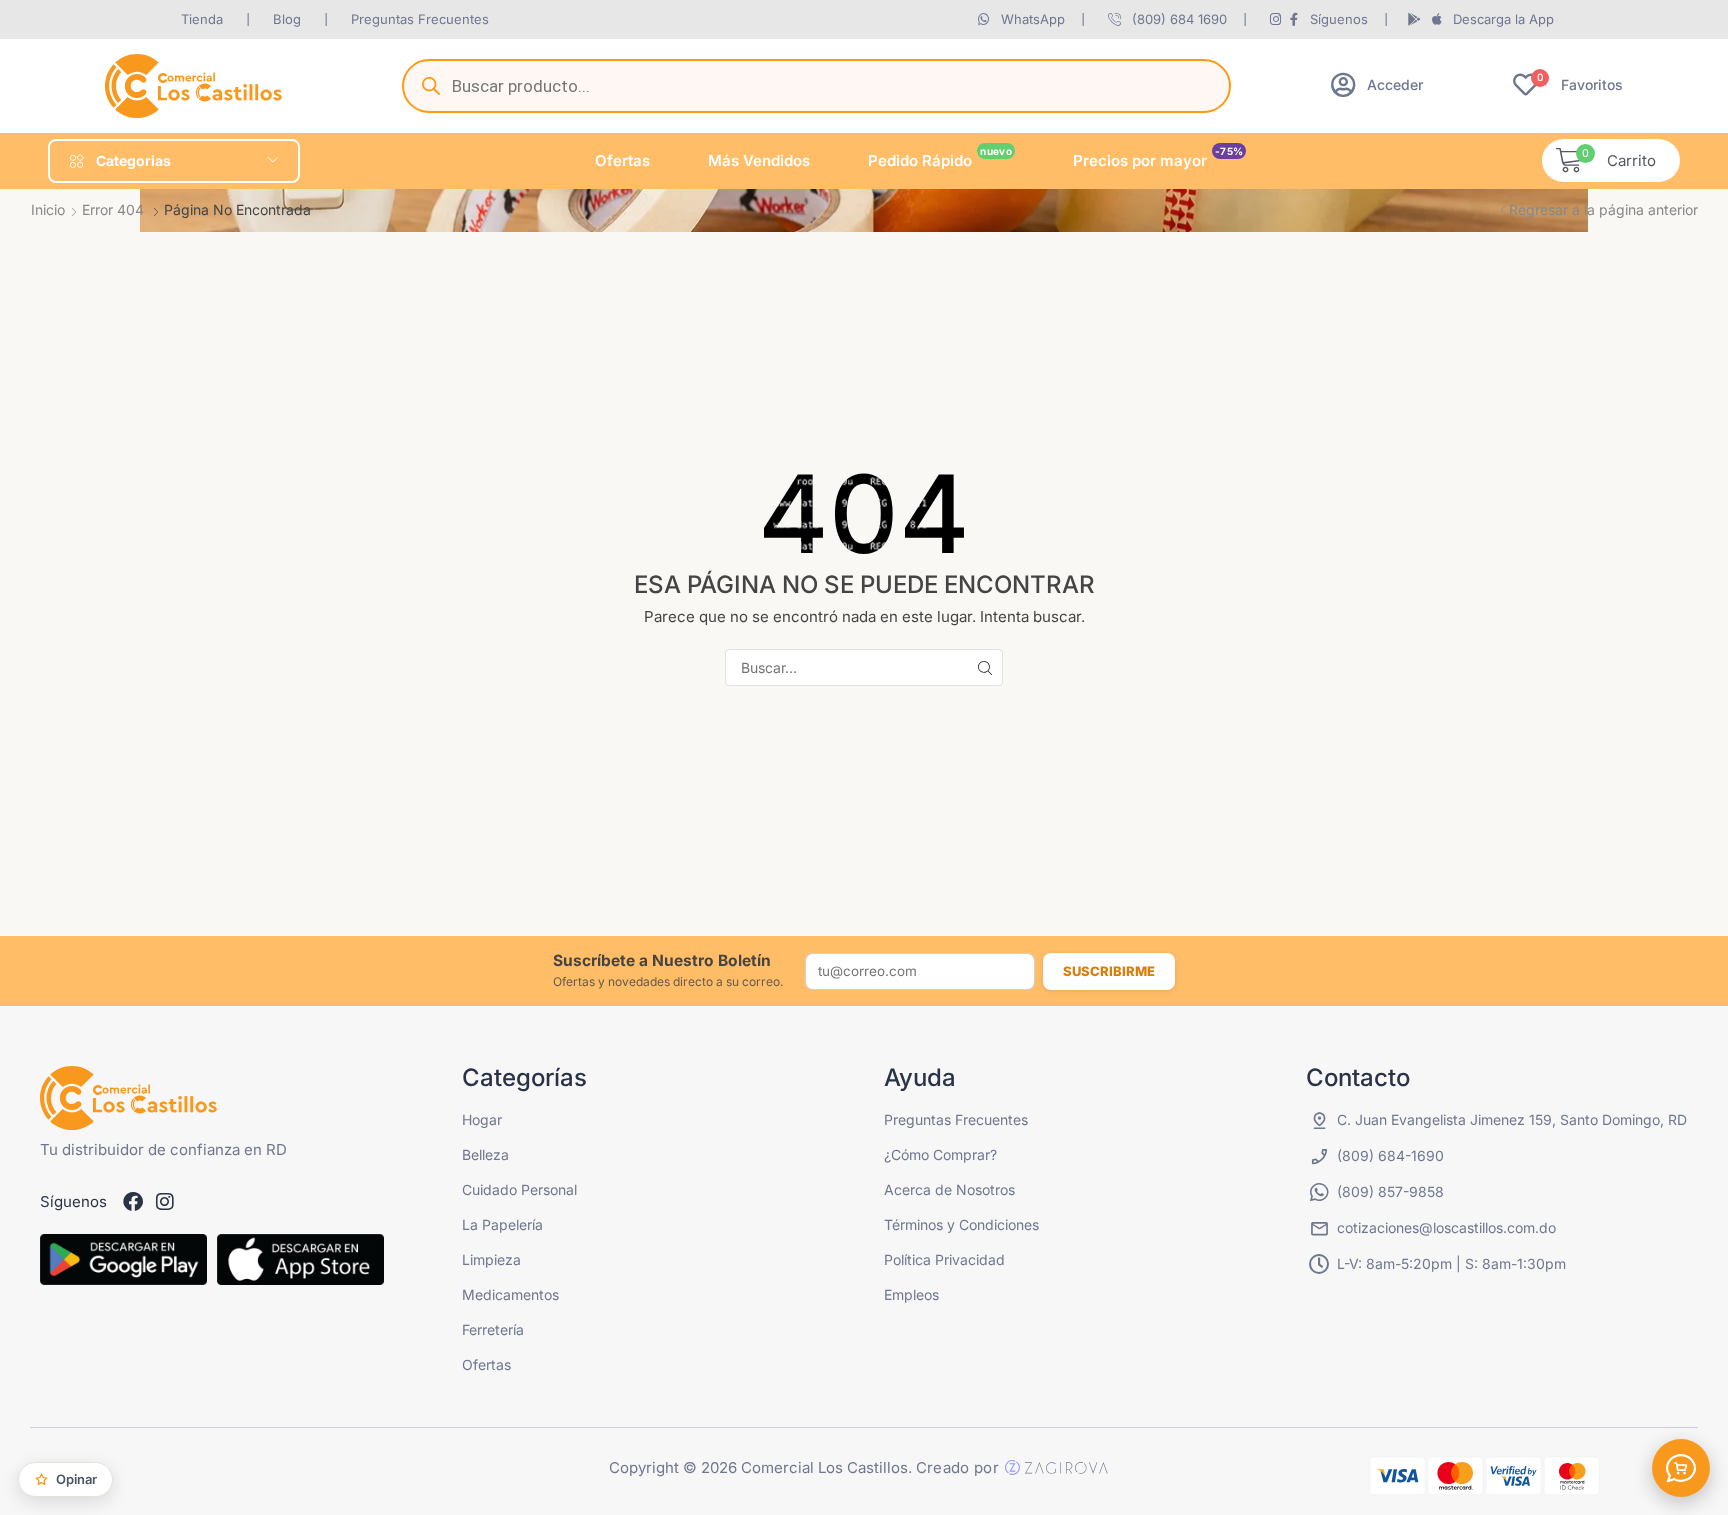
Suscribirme (1109, 971)
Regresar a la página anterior (1603, 209)
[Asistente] (1681, 1468)
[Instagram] (165, 1202)
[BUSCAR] (984, 667)
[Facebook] (133, 1202)
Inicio (48, 209)
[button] (1377, 84)
